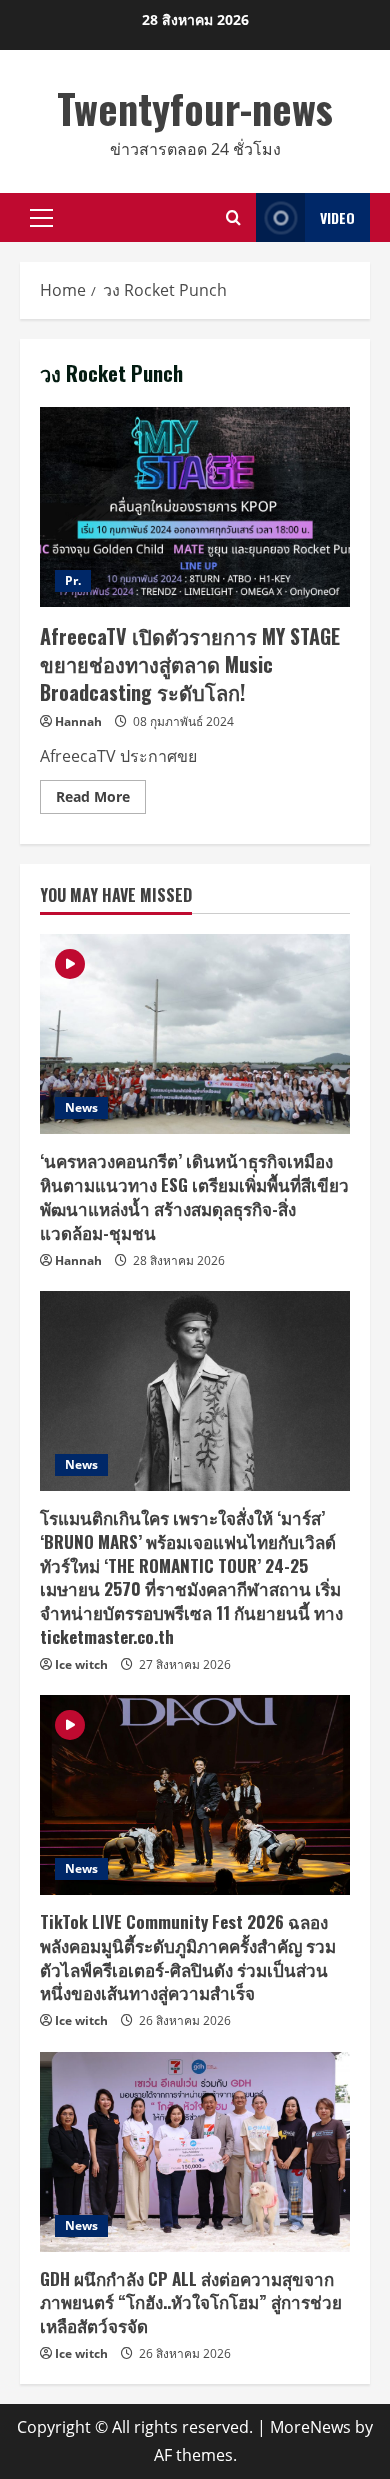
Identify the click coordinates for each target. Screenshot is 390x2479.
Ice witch (81, 1664)
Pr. (73, 580)
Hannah (78, 721)
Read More (101, 800)
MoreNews (310, 2427)
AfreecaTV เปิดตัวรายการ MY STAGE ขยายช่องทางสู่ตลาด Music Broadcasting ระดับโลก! (195, 507)
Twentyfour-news (195, 108)
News (81, 1107)
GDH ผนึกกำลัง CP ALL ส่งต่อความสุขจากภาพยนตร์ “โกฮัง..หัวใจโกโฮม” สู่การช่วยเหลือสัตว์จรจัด (191, 2302)
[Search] (233, 217)
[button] (41, 218)
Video (337, 217)
